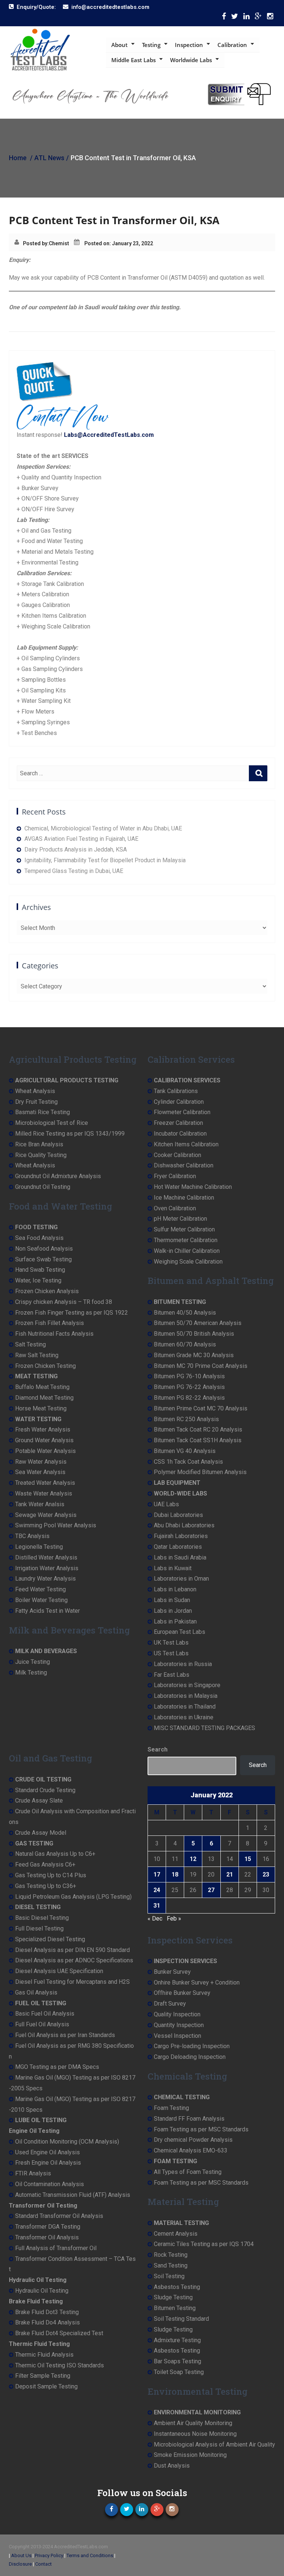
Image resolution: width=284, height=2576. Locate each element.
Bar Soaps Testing (177, 2361)
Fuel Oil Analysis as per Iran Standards (65, 2035)
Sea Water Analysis (40, 1472)
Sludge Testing (173, 2297)
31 (157, 1906)
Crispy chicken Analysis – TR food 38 (64, 1302)
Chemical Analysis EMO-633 (191, 2150)
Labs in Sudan (172, 1600)
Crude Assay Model (41, 1833)
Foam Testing (171, 2108)
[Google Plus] (258, 18)
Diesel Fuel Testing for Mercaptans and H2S (72, 1982)
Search (158, 1749)
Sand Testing (171, 2265)
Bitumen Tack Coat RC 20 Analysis (198, 1429)
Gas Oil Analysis (36, 1992)
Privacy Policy (49, 2555)
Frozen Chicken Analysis (47, 1291)
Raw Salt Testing (37, 1355)
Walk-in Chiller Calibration (187, 1251)
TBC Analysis (32, 1536)
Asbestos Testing (177, 2287)
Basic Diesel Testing (42, 1918)
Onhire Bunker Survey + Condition (197, 1982)
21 (230, 1874)
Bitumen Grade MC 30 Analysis (194, 1355)
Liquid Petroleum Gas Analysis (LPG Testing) (73, 1897)
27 (211, 1890)
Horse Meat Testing (41, 1408)
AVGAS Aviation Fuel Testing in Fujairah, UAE (81, 839)
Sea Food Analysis (39, 1238)
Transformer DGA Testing (48, 2227)
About (119, 45)
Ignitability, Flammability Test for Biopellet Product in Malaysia (105, 860)
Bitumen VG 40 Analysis (185, 1451)
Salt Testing (31, 1344)
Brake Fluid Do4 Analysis (48, 2322)
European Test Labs (180, 1632)
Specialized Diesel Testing (50, 1939)
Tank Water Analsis (40, 1504)
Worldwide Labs (191, 60)
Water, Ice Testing (38, 1280)
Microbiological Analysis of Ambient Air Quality (214, 2444)
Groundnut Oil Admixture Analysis (58, 1176)
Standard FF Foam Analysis (189, 2119)
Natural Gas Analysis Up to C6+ (55, 1854)
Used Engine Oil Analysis (48, 2152)
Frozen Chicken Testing (45, 1366)
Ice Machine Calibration (184, 1198)
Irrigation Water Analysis (47, 1568)
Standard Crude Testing (45, 1790)
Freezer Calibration (178, 1123)
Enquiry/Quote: (36, 7)
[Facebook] (224, 18)
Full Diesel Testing (39, 1928)
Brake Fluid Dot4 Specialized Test (59, 2333)
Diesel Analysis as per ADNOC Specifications (74, 1960)
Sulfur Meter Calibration (184, 1229)
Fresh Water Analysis (43, 1429)
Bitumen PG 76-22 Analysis (189, 1387)
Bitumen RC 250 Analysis (186, 1419)
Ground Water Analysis (44, 1440)
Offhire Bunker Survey (182, 1993)
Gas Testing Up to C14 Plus (51, 1875)
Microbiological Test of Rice (52, 1123)
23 (266, 1874)
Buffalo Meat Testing (42, 1387)
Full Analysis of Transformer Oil (56, 2248)
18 (175, 1874)
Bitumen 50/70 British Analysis (194, 1334)
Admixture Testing (177, 2340)
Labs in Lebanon (175, 1589)
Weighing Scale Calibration (188, 1262)
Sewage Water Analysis (46, 1515)
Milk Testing (31, 1673)
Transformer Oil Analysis (47, 2237)
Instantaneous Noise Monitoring (195, 2434)
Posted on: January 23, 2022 (119, 243)
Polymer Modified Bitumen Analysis (200, 1472)
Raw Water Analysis (41, 1462)
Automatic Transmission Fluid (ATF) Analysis (73, 2195)
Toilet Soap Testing (179, 2372)
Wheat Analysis (35, 1091)
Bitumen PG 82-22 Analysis (189, 1398)
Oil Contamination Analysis (50, 2184)
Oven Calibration (175, 1208)
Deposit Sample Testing (46, 2386)
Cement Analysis (176, 2234)
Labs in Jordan (173, 1611)
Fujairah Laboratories (181, 1536)
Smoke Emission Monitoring (190, 2455)
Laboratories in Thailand (185, 1707)
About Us (21, 2555)
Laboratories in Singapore (187, 1685)
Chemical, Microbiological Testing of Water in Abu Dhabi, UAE (103, 828)
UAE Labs (166, 1504)
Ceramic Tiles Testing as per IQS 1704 (204, 2244)
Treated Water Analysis (45, 1483)
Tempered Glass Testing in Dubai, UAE (74, 871)
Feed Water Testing (40, 1589)
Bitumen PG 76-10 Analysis (189, 1376)
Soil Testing (169, 2276)
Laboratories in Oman (181, 1579)
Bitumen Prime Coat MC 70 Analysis (201, 1408)
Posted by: (36, 243)
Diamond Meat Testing (44, 1398)
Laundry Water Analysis (45, 1579)
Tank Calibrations (176, 1091)
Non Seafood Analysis (44, 1249)
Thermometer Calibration (186, 1240)
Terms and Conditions (90, 2555)
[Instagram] (270, 18)
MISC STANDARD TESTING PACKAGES (204, 1728)
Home (18, 158)
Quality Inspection (177, 2014)
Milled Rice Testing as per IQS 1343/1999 (70, 1134)
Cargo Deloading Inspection (190, 2057)
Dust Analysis (172, 2466)
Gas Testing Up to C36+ (46, 1886)
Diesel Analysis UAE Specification (59, 1971)
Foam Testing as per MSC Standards (201, 2129)
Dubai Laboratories (178, 1515)
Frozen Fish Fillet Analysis (50, 1323)
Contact (43, 2564)
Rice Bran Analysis (39, 1144)
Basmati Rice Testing (43, 1112)
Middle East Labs (133, 60)
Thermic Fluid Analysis (44, 2355)
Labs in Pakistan (175, 1621)
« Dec (155, 1918)
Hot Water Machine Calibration (193, 1187)
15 (248, 1859)
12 (193, 1859)
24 (157, 1890)
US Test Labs (171, 1653)
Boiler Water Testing (41, 1600)
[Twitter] (235, 18)
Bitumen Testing (175, 2308)
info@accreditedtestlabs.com (110, 7)
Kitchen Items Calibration (186, 1144)
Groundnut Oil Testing (43, 1187)
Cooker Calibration (177, 1155)
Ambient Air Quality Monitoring (193, 2423)
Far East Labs (172, 1675)
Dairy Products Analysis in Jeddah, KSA (76, 849)
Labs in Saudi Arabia (180, 1557)
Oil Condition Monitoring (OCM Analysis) (67, 2142)
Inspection (189, 45)
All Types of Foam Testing (188, 2172)
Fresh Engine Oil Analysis (48, 2163)
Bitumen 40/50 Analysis (185, 1313)
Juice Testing (33, 1662)
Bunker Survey (172, 1972)
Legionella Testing (39, 1547)
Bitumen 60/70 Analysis (185, 1344)
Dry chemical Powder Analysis (193, 2140)
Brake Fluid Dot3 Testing (47, 2312)
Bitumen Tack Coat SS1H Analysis (198, 1440)
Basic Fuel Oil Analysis (45, 2014)
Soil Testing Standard (181, 2319)
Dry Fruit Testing (36, 1102)
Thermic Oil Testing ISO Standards (60, 2365)
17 (157, 1874)
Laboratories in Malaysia (186, 1696)
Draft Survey (170, 2004)
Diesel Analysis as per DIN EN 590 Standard (72, 1950)
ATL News (49, 158)
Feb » (174, 1918)
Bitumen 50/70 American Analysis (198, 1323)
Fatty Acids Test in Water (48, 1611)
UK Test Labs (171, 1643)
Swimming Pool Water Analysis (56, 1525)
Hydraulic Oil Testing (42, 2291)
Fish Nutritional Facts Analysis (54, 1334)
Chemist (59, 243)
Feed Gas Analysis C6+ (45, 1864)
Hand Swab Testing (40, 1270)
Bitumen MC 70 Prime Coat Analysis (201, 1366)
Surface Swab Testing (43, 1259)
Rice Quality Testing (41, 1155)
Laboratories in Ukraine (184, 1717)
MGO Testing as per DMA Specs (57, 2067)
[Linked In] (246, 18)
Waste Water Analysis (44, 1493)
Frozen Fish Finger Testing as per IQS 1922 (72, 1313)
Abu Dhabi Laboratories (184, 1525)
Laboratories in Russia (183, 1664)
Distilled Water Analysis (46, 1557)
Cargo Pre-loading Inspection (192, 2046)
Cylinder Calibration (179, 1102)
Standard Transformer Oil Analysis (59, 2216)
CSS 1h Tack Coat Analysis (188, 1462)
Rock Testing (171, 2255)
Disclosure (20, 2564)
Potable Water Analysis (45, 1451)
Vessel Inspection (177, 2036)
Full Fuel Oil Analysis (42, 2024)
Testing (151, 45)
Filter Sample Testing (43, 2376)
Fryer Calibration (175, 1176)
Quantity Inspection (179, 2025)
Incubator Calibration (180, 1134)
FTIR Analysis (33, 2173)
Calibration (232, 45)
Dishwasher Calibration (184, 1165)
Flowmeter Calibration (182, 1112)
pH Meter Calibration (180, 1219)
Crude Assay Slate (39, 1800)
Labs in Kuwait (173, 1568)
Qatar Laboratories (178, 1547)
